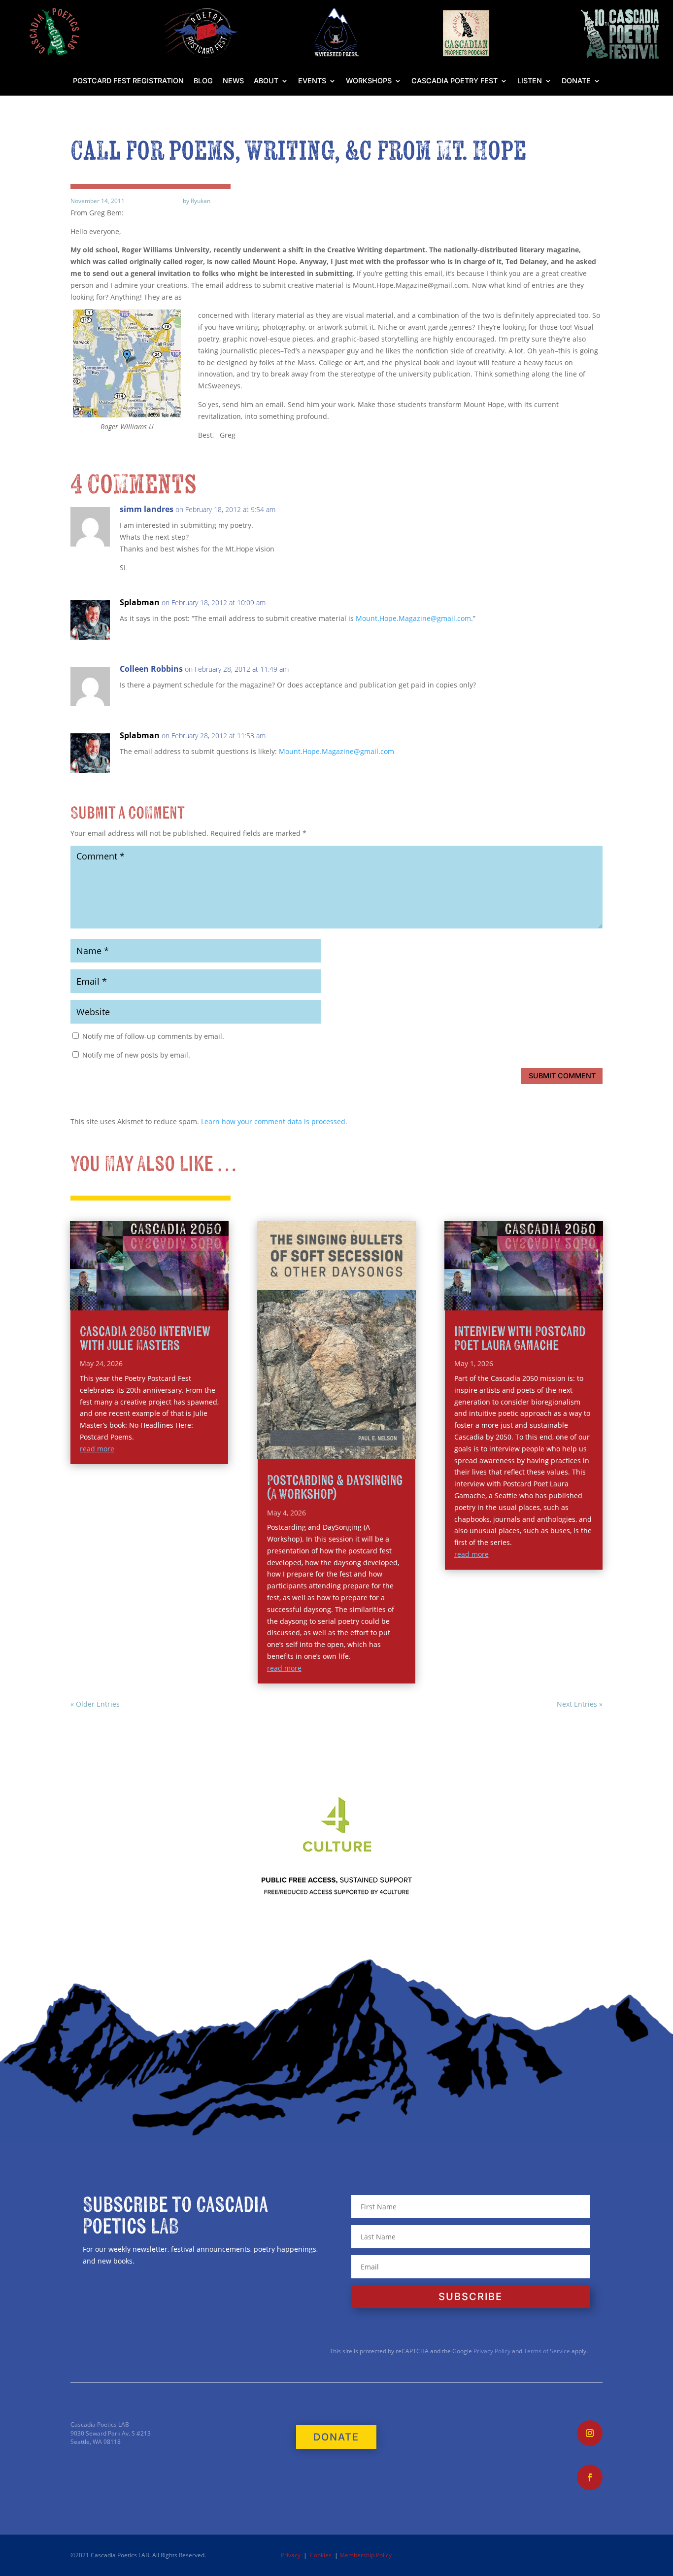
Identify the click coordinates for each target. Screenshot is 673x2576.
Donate (576, 81)
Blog (203, 81)
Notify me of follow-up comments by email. (153, 1036)
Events (312, 81)
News (233, 81)
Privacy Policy (491, 2351)
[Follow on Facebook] (590, 2477)
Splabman (140, 602)
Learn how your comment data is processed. (274, 1121)
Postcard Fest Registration (128, 81)
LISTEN (530, 81)
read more (97, 1449)
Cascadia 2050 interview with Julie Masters (145, 1339)
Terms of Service (547, 2351)
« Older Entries (95, 1704)
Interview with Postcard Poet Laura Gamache (520, 1339)
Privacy (291, 2555)
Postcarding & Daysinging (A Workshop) (335, 1488)
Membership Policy (366, 2555)
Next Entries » (580, 1704)
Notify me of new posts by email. (136, 1055)
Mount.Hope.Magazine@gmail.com (413, 618)
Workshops (369, 81)
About (266, 81)
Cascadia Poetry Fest (454, 81)
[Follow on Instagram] (590, 2433)
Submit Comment (562, 1076)
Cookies (321, 2555)
